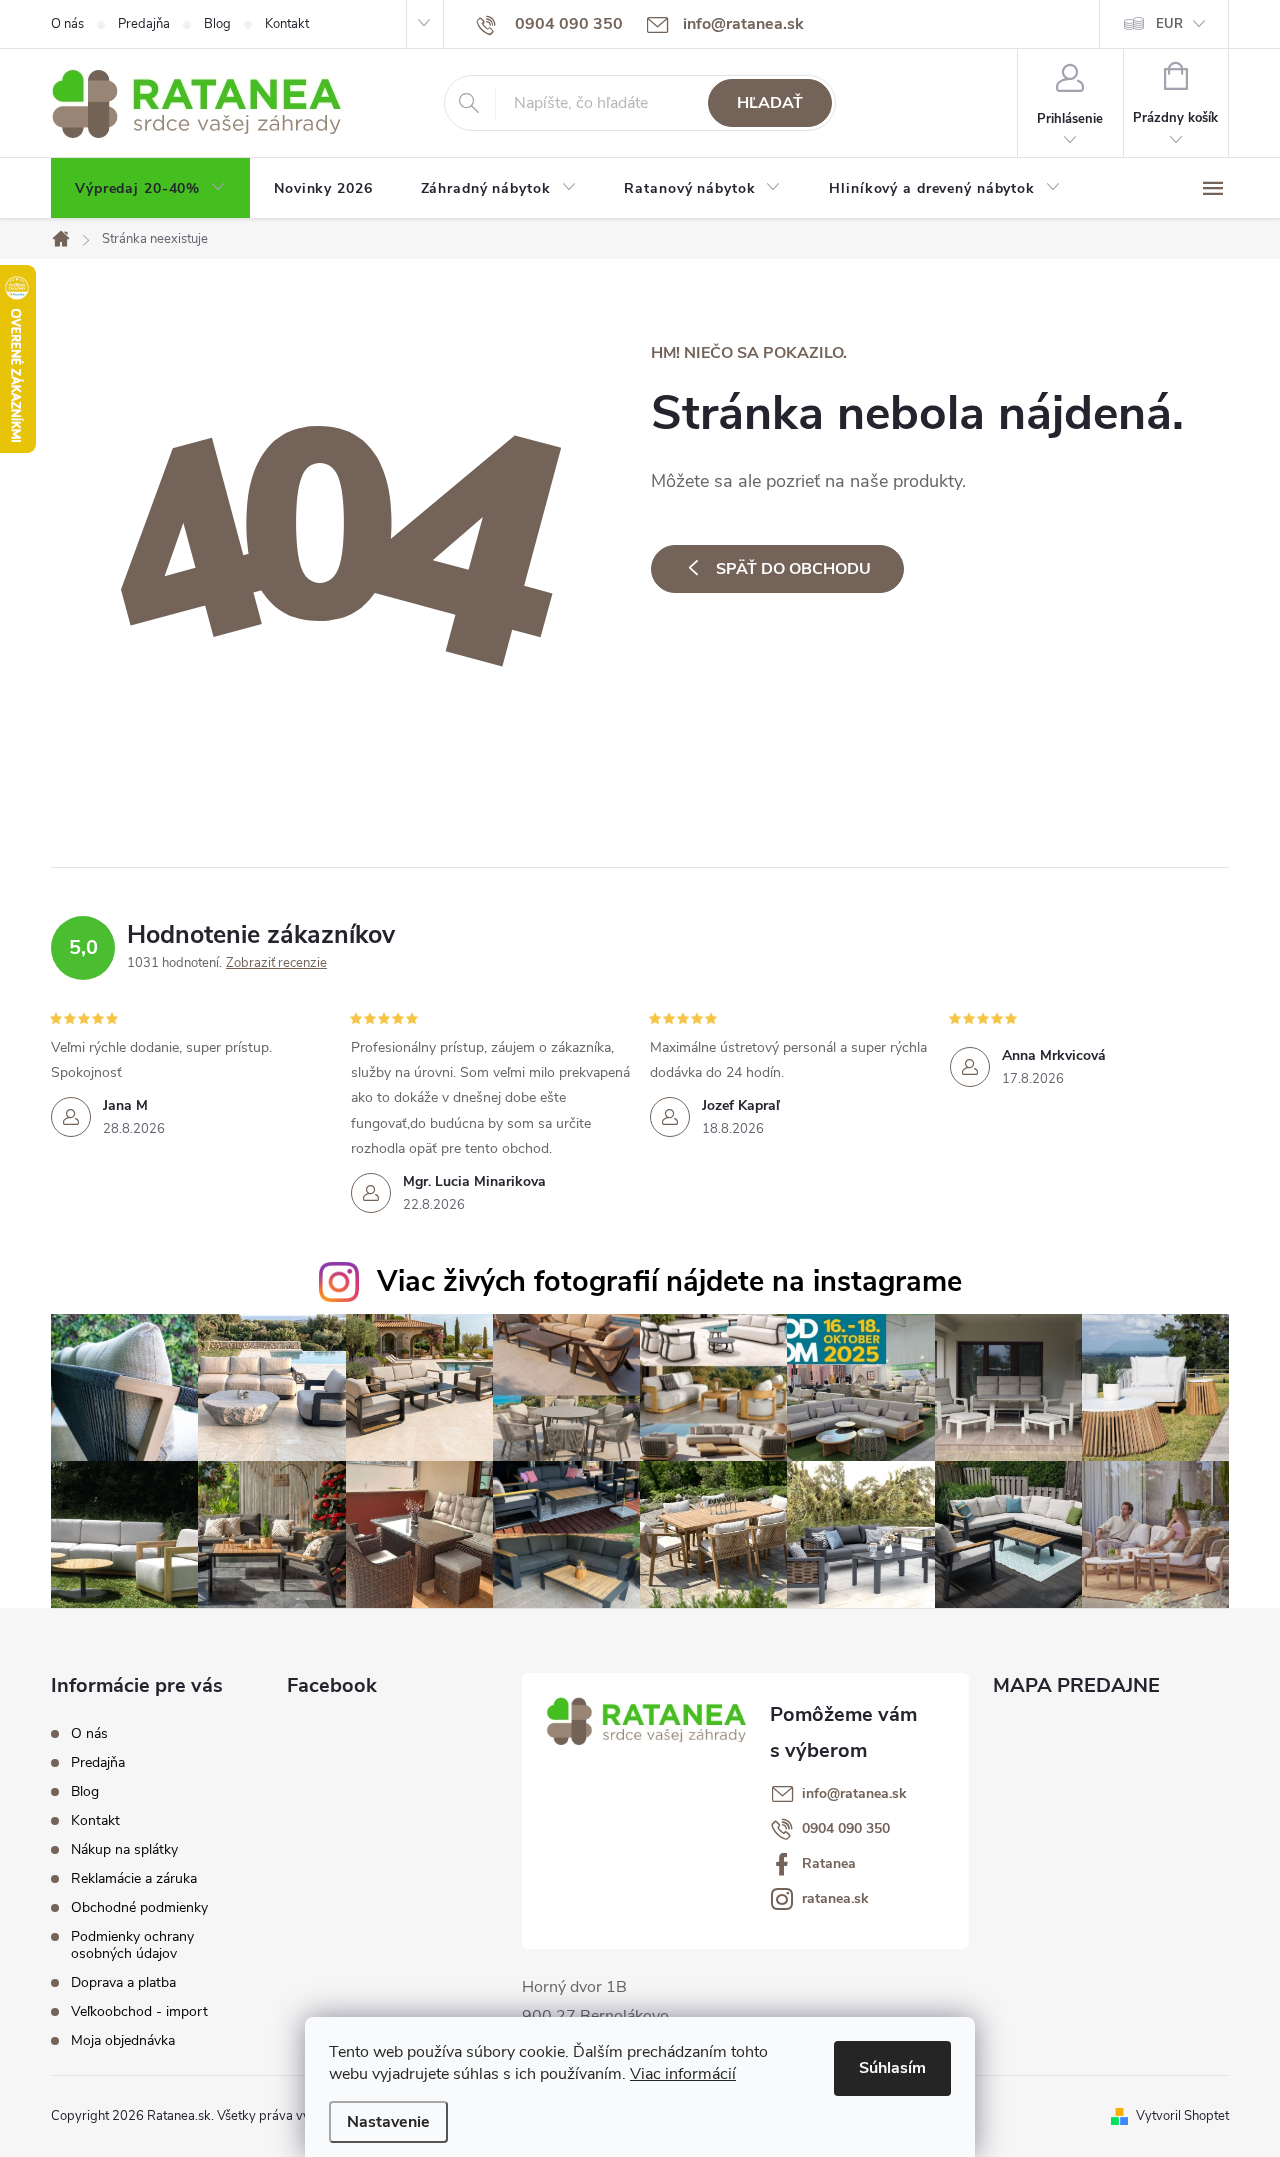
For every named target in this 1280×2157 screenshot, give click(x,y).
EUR (1169, 24)
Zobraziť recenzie (276, 963)
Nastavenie (388, 2122)
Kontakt (287, 24)
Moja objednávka (123, 2040)
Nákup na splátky (124, 1849)
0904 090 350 (846, 1829)
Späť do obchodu (793, 569)
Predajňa (144, 24)
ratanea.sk (835, 1899)
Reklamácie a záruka (134, 1878)
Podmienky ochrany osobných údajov (132, 1945)
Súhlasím (892, 2068)
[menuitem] (150, 189)
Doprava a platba (123, 1982)
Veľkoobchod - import (139, 2011)
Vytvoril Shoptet (1182, 2116)
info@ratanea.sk (854, 1794)
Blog (217, 24)
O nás (67, 24)
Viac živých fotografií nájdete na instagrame (669, 1281)
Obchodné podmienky (139, 1907)
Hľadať (770, 103)
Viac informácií (683, 2074)
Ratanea (829, 1864)
